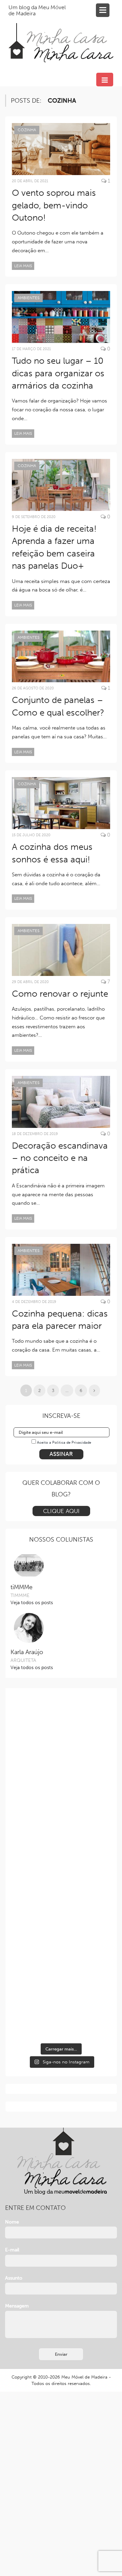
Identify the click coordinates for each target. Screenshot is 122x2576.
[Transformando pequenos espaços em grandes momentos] (61, 2011)
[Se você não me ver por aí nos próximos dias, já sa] (61, 1897)
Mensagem (17, 2306)
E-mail (12, 2250)
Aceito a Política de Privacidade (64, 1442)
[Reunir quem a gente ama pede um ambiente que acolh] (61, 1840)
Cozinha (27, 130)
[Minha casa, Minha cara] (61, 35)
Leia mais (23, 266)
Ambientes (28, 298)
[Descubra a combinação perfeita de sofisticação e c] (61, 1783)
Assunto (14, 2278)
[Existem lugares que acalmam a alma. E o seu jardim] (61, 1954)
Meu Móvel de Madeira (84, 2377)
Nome (12, 2222)
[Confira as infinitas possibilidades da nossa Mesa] (61, 1726)
